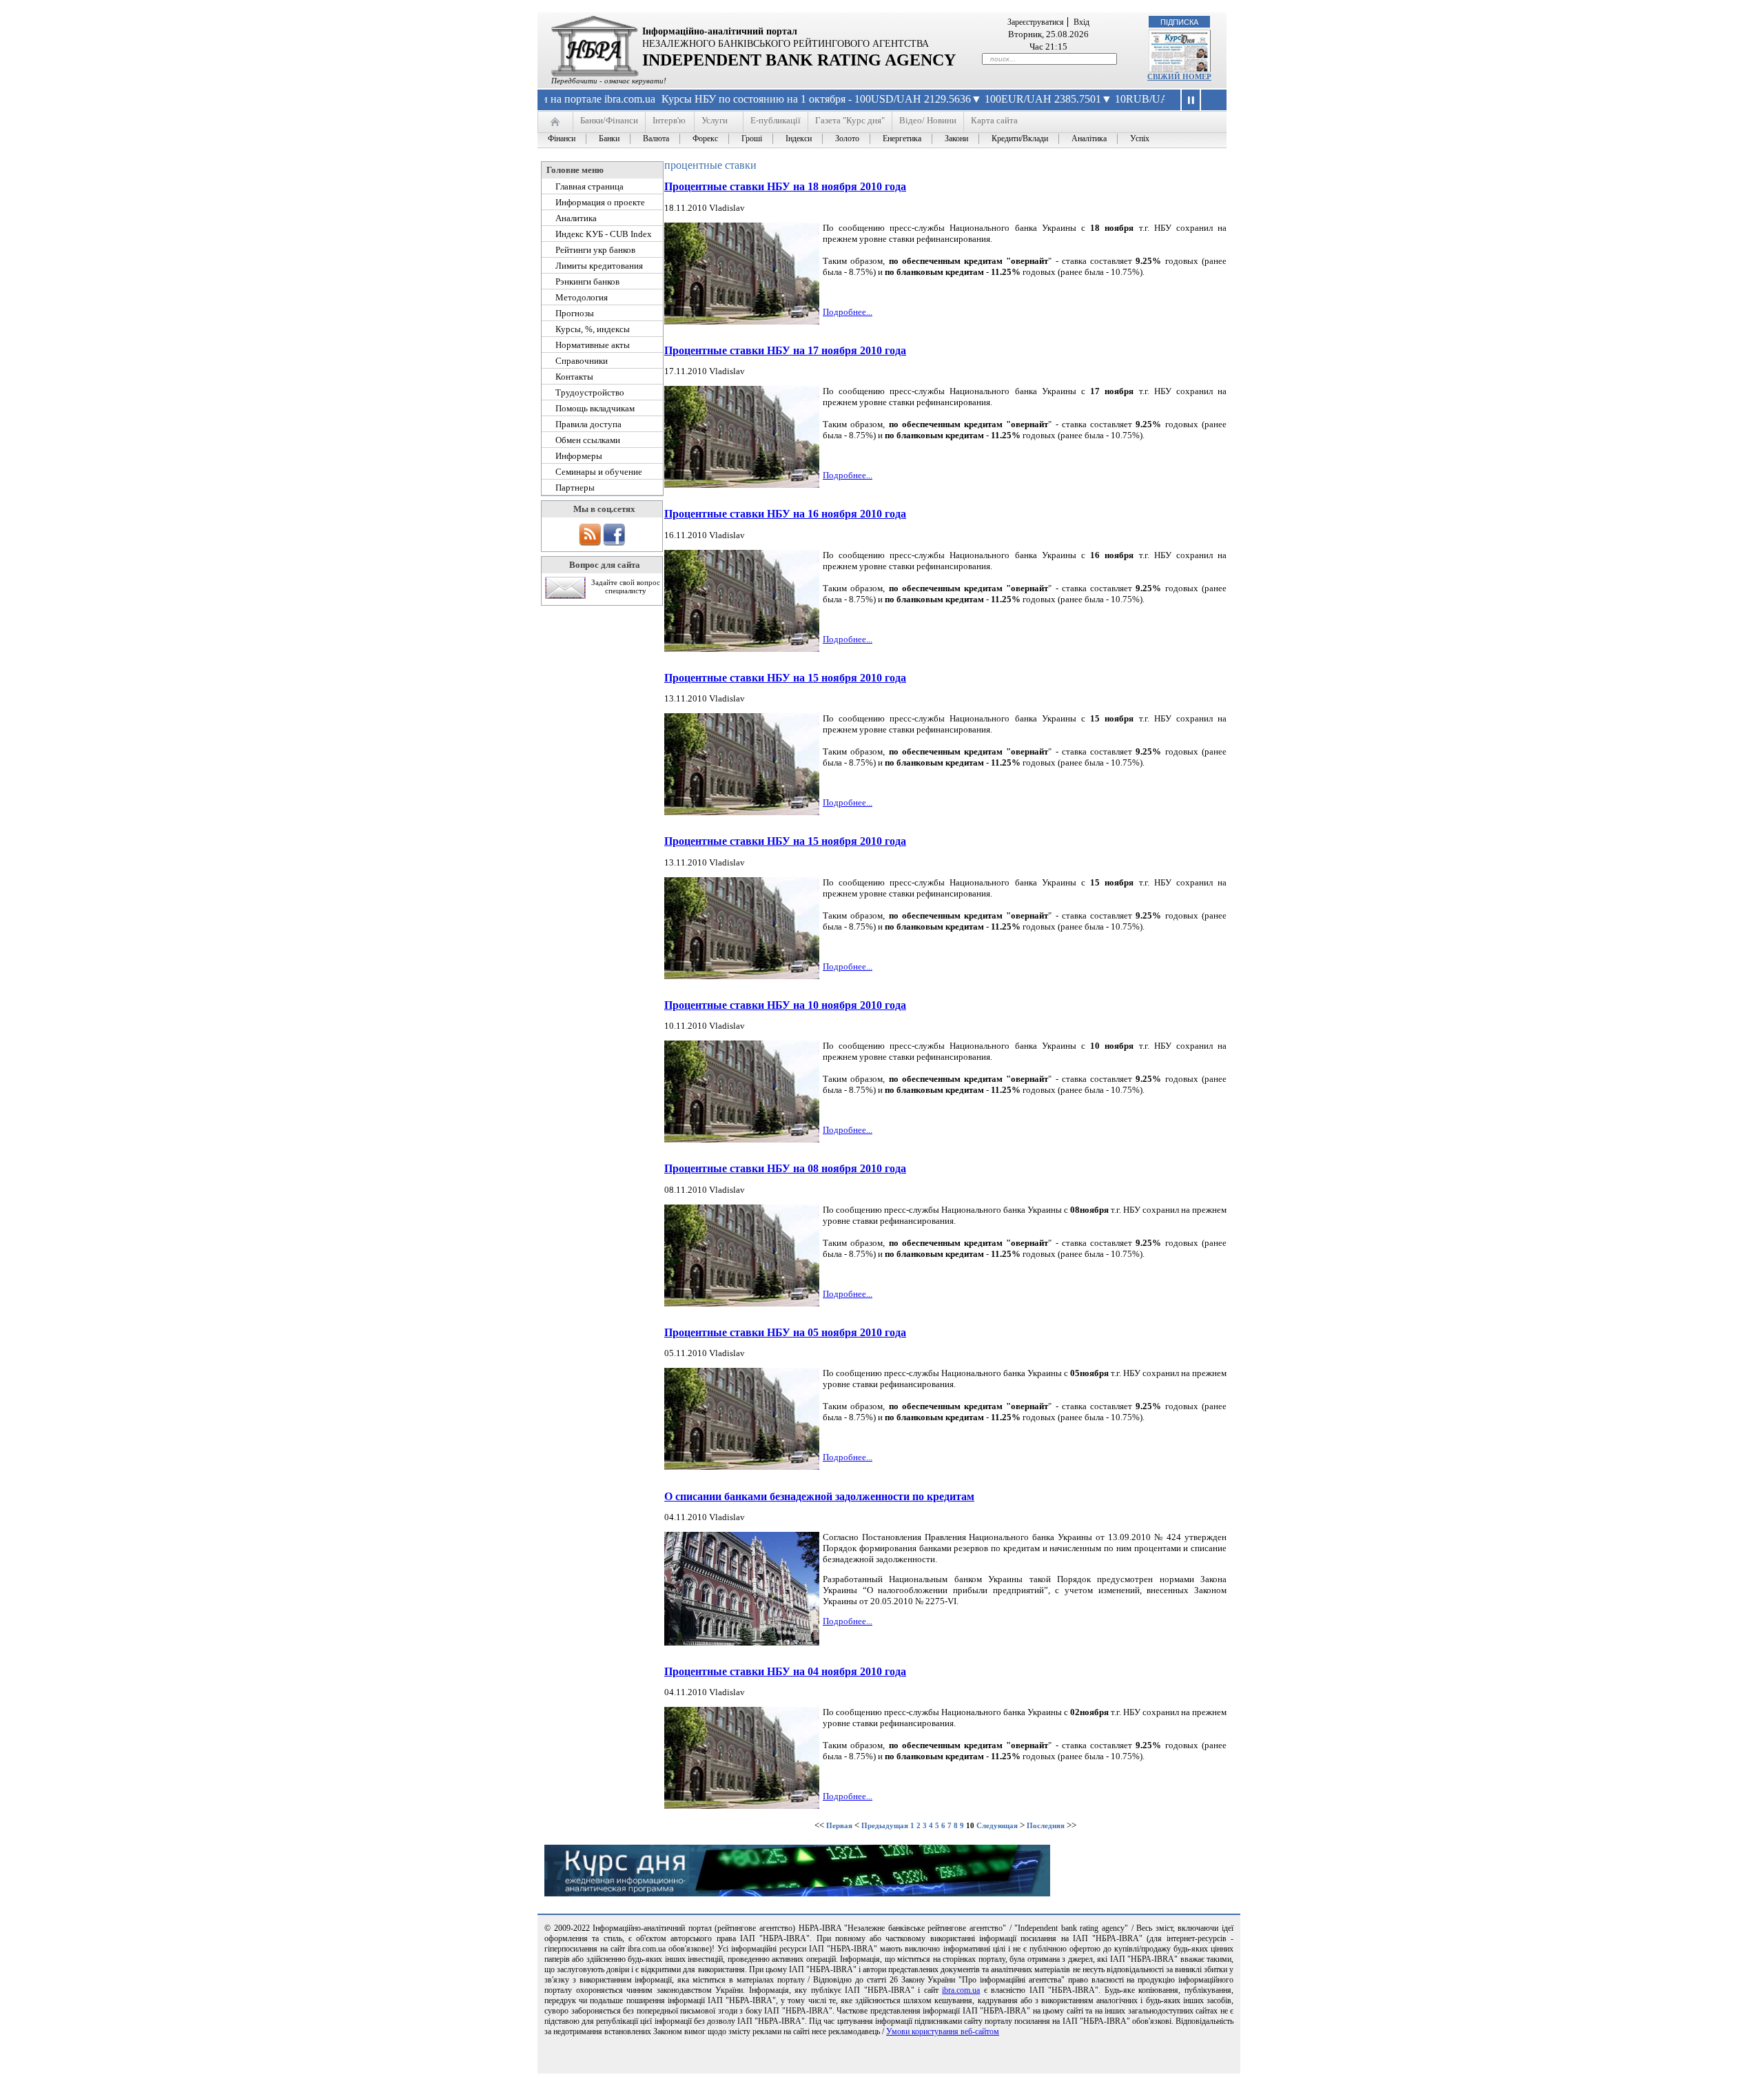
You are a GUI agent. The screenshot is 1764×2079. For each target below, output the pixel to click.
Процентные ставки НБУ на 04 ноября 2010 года (785, 1671)
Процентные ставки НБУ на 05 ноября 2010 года (785, 1332)
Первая (839, 1825)
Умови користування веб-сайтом (943, 2031)
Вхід (1081, 22)
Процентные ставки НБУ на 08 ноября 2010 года (785, 1168)
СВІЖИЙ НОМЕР (1179, 76)
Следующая (997, 1825)
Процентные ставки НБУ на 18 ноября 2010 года (785, 186)
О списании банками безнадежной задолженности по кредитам (819, 1496)
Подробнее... (848, 312)
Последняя (1046, 1825)
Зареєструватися (1036, 22)
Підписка (1179, 22)
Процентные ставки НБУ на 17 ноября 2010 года (785, 350)
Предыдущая (885, 1825)
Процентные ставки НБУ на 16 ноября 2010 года (785, 514)
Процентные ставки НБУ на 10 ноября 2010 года (785, 1005)
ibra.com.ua (961, 1990)
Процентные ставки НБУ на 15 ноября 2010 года (785, 678)
